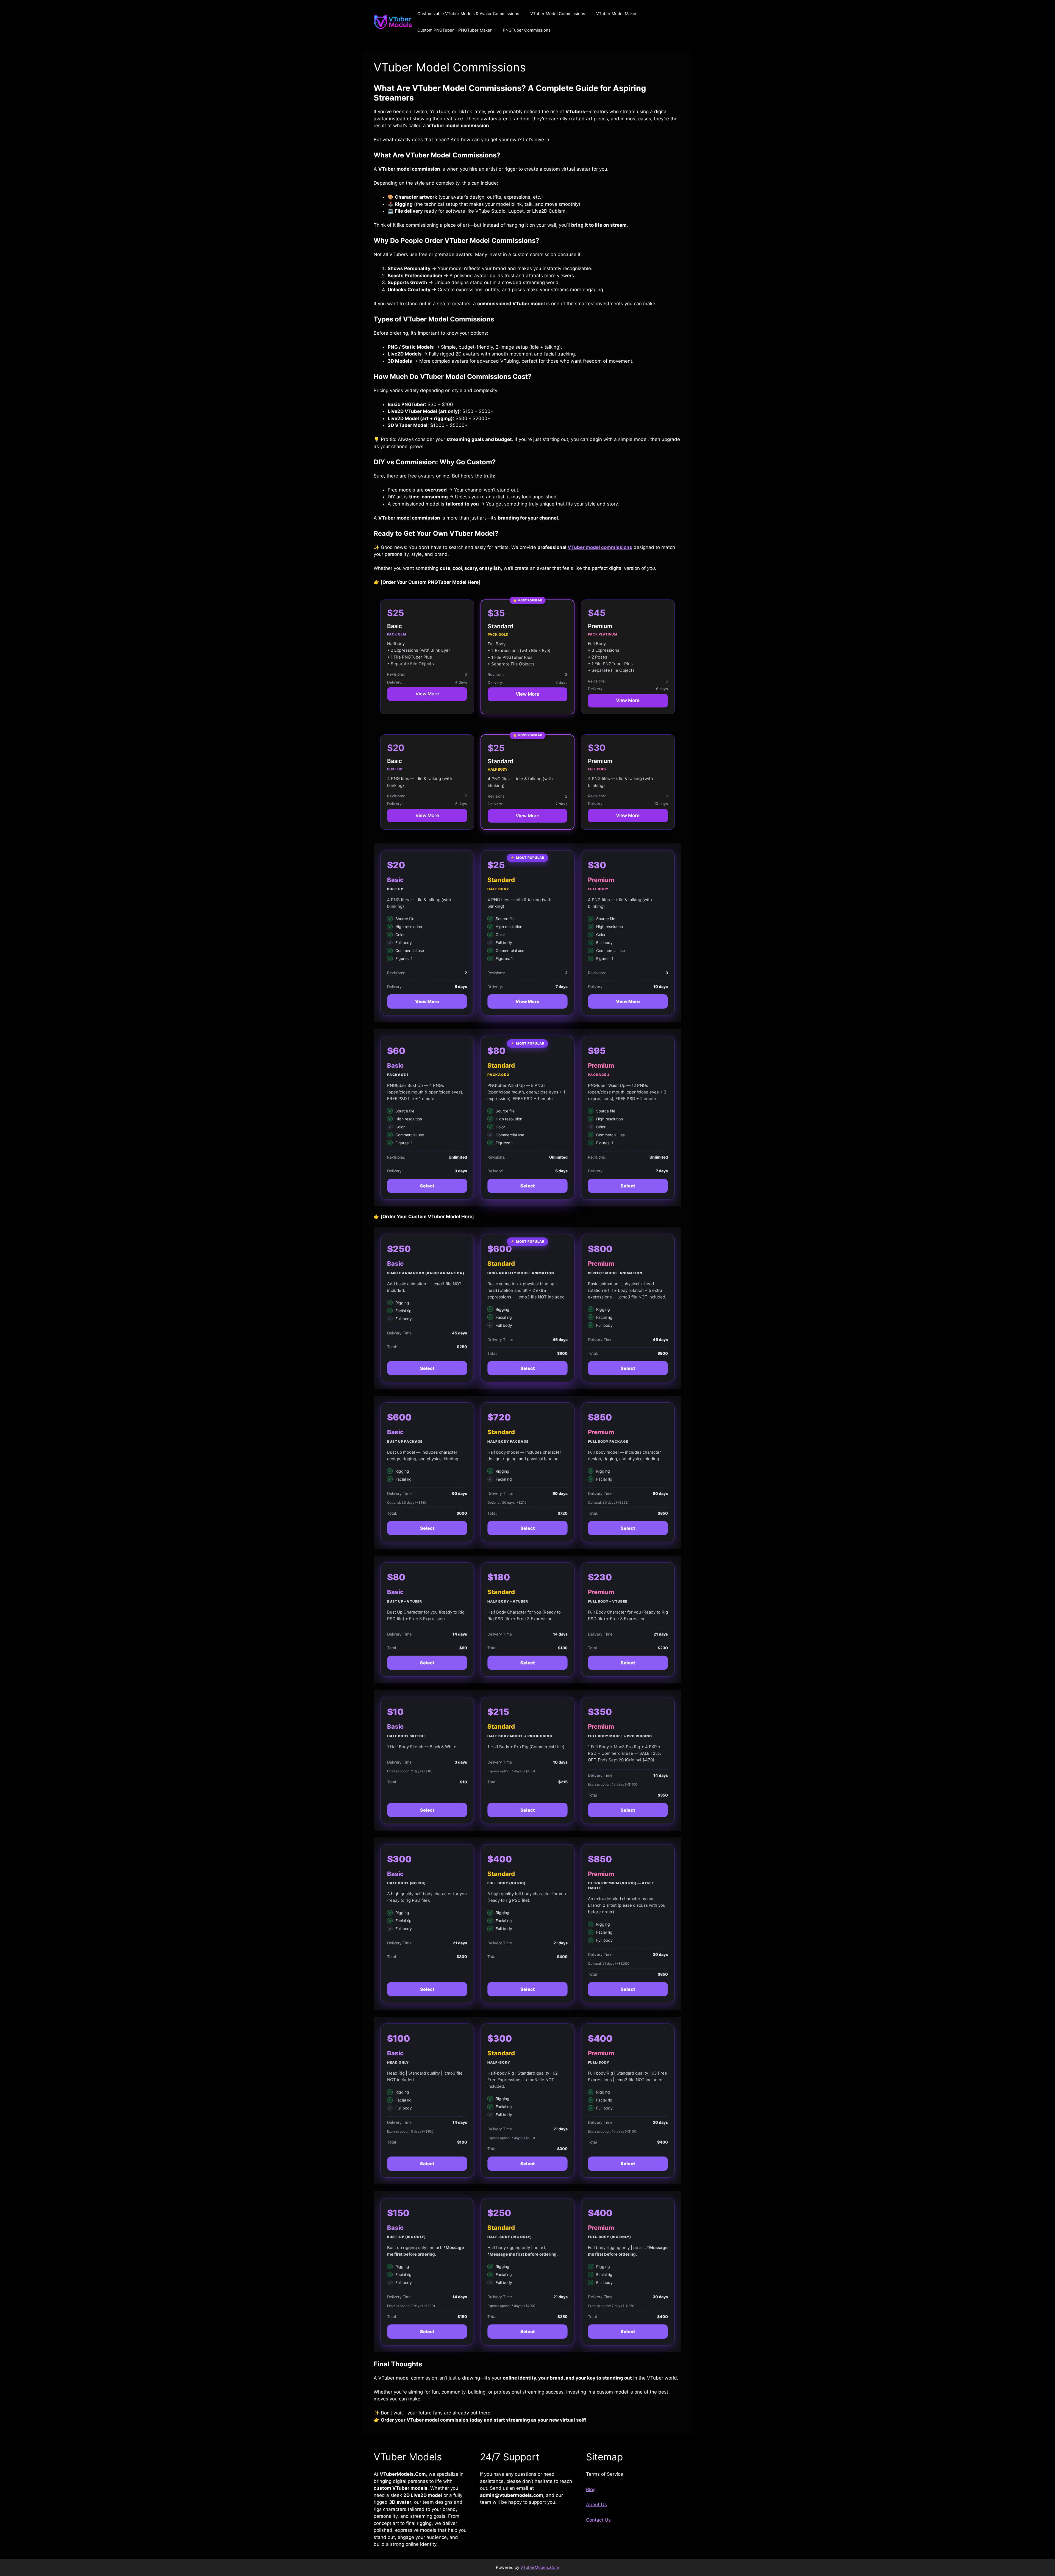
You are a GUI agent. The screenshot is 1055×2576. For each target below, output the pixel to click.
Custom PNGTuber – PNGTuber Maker (455, 30)
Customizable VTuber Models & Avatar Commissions (468, 14)
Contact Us (598, 2520)
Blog (591, 2489)
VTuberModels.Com (540, 2567)
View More (427, 694)
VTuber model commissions (600, 547)
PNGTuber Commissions (527, 30)
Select (427, 1186)
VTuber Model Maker (617, 14)
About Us (596, 2505)
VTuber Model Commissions (558, 14)
